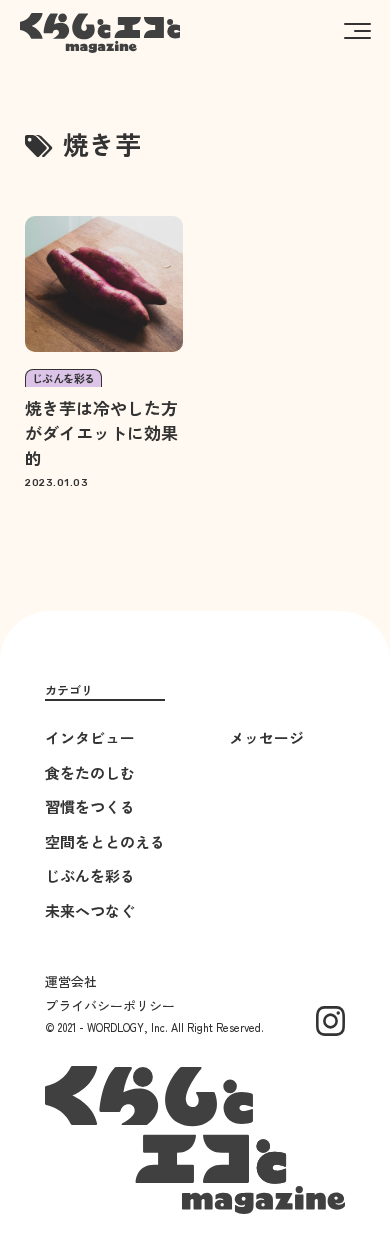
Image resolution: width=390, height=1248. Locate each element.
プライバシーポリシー (110, 1005)
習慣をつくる (90, 806)
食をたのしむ (90, 772)
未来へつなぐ (90, 910)
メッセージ (266, 737)
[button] (357, 30)
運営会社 (71, 981)
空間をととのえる (105, 841)
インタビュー (90, 737)
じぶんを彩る (90, 875)
